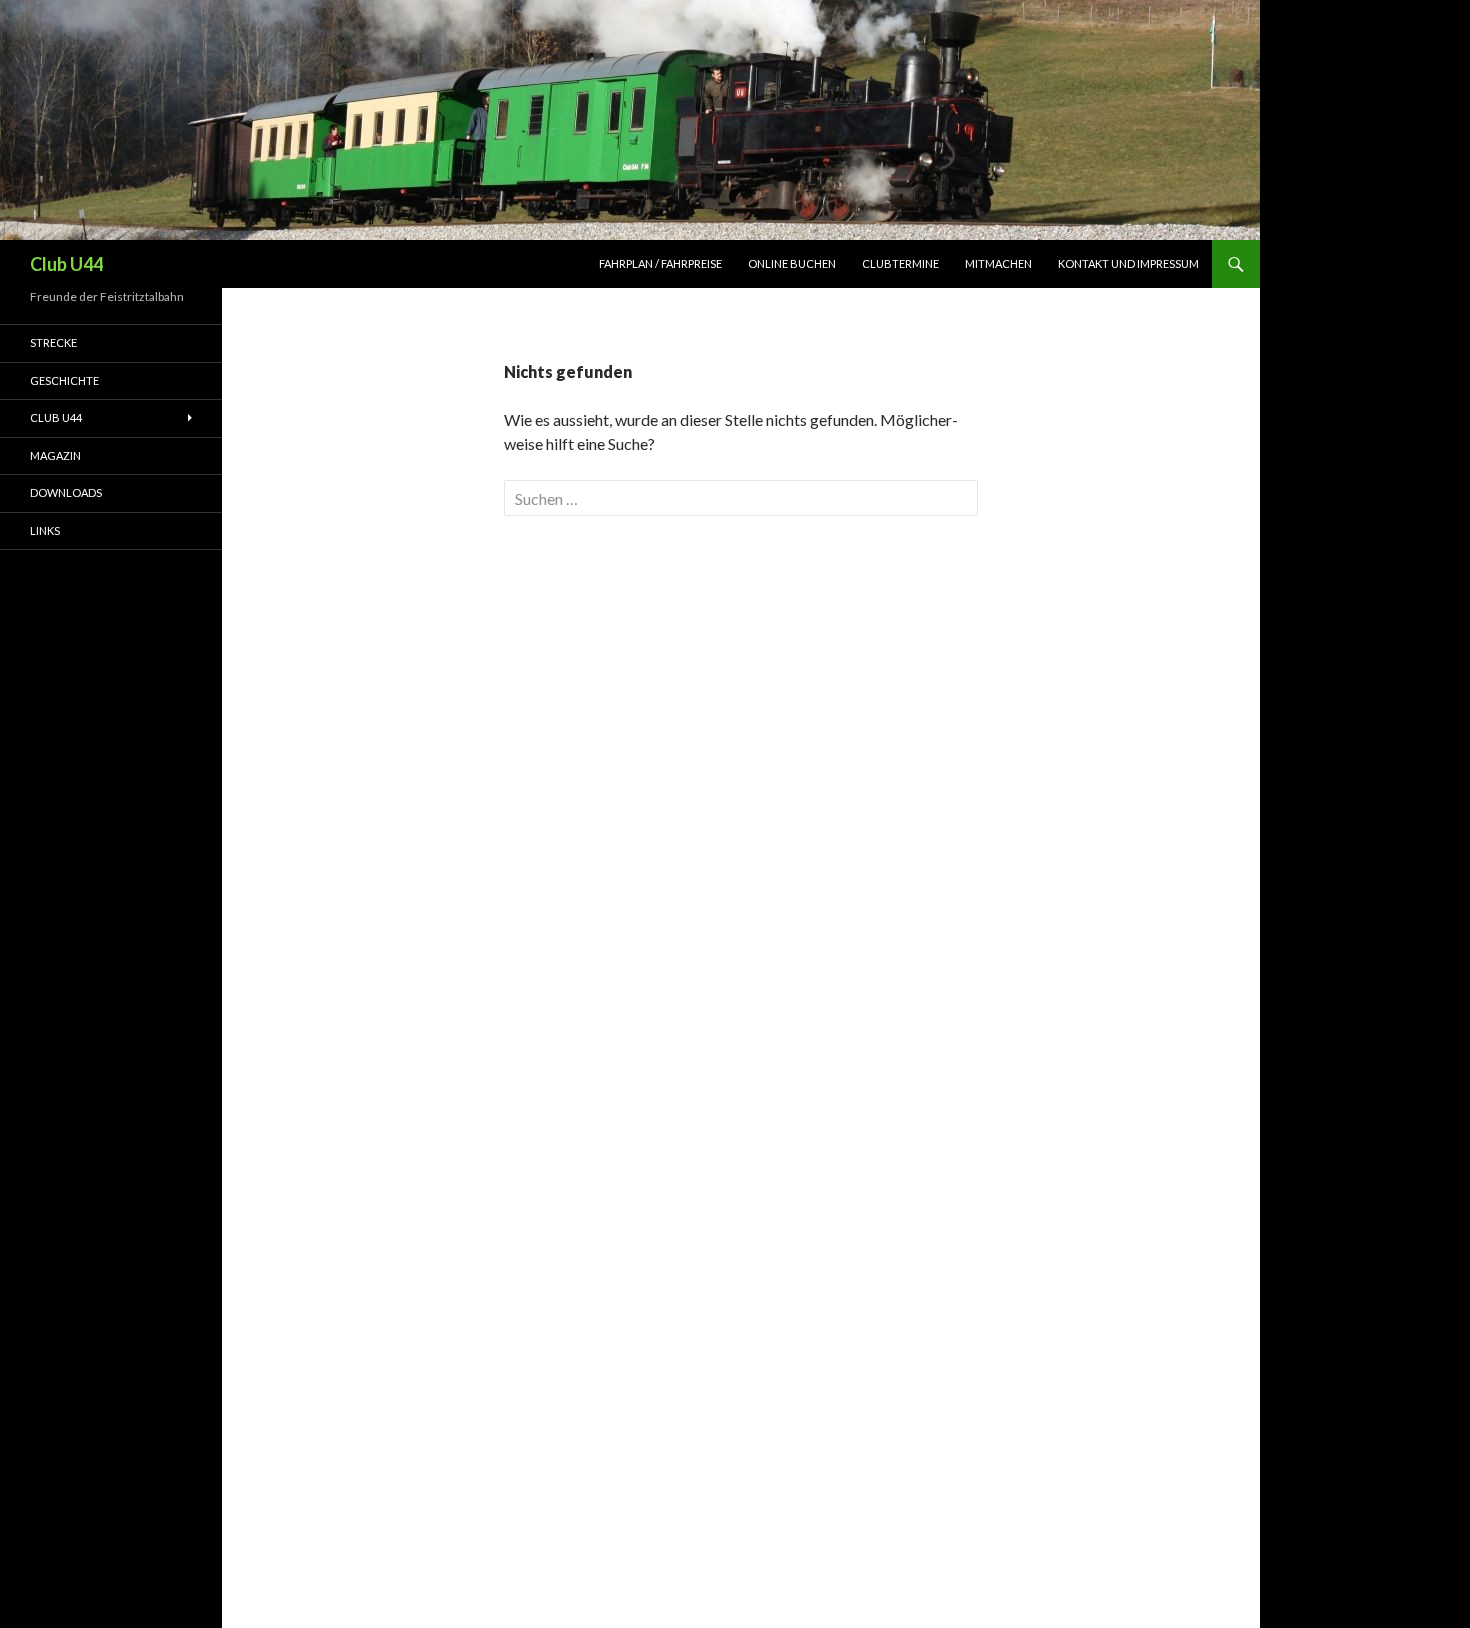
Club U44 (66, 264)
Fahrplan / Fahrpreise (660, 263)
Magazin (55, 455)
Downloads (66, 492)
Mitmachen (998, 263)
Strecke (53, 342)
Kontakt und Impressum (1128, 263)
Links (45, 530)
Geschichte (64, 380)
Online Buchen (792, 263)
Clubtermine (900, 263)
